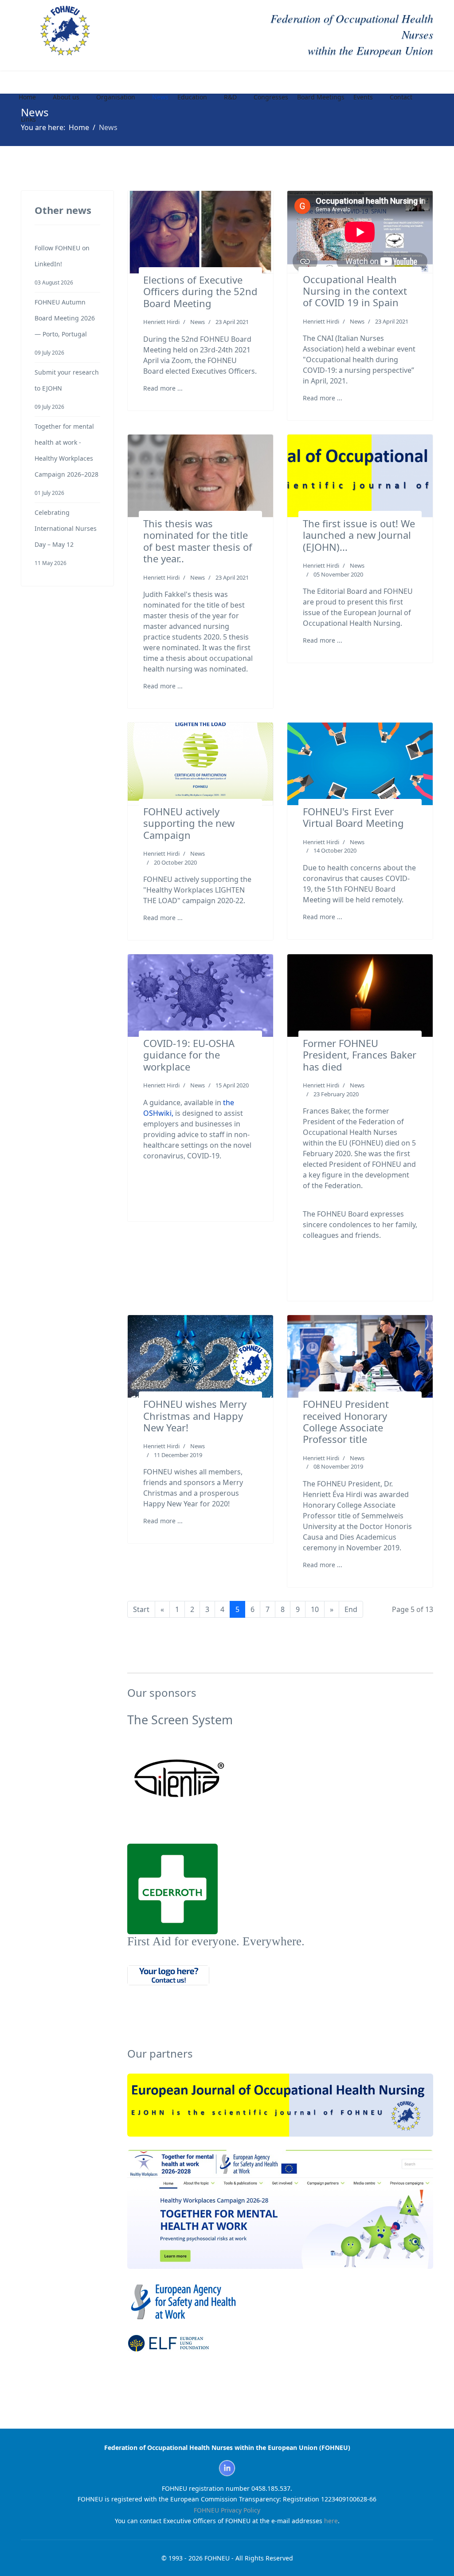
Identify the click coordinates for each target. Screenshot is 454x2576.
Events (363, 97)
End (351, 1609)
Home (27, 97)
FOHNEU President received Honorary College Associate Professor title (346, 1421)
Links (28, 119)
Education (192, 97)
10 (315, 1609)
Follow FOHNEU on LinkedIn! (62, 265)
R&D (230, 97)
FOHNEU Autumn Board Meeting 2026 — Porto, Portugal (65, 327)
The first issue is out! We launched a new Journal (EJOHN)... (359, 535)
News (160, 97)
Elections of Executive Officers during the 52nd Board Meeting (200, 291)
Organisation (116, 97)
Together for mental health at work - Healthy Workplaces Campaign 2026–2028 (67, 459)
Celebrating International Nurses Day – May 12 (66, 537)
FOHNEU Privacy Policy (227, 2510)
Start (141, 1609)
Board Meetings (321, 97)
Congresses (271, 97)
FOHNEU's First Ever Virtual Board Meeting (353, 817)
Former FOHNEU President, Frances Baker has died (360, 1055)
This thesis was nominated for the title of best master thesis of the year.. (198, 541)
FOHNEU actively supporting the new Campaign (189, 823)
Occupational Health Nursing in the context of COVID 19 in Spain (355, 291)
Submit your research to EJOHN (67, 389)
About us (66, 97)
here (331, 2521)
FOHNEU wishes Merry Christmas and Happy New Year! (195, 1416)
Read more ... (163, 388)
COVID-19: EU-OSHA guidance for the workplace (189, 1055)
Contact (401, 97)
